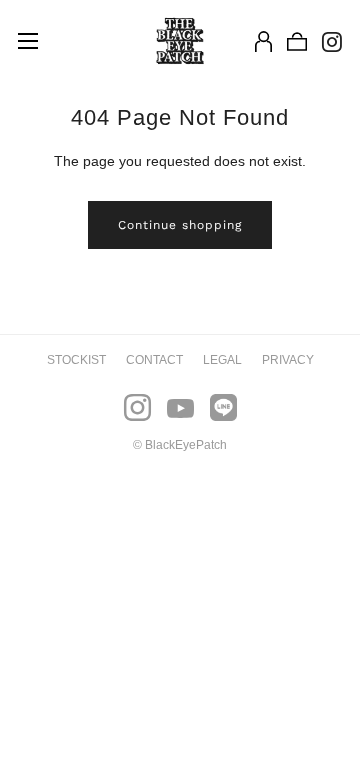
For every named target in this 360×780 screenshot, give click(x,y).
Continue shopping (180, 225)
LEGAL (222, 360)
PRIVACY (288, 360)
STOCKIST (76, 360)
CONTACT (154, 360)
